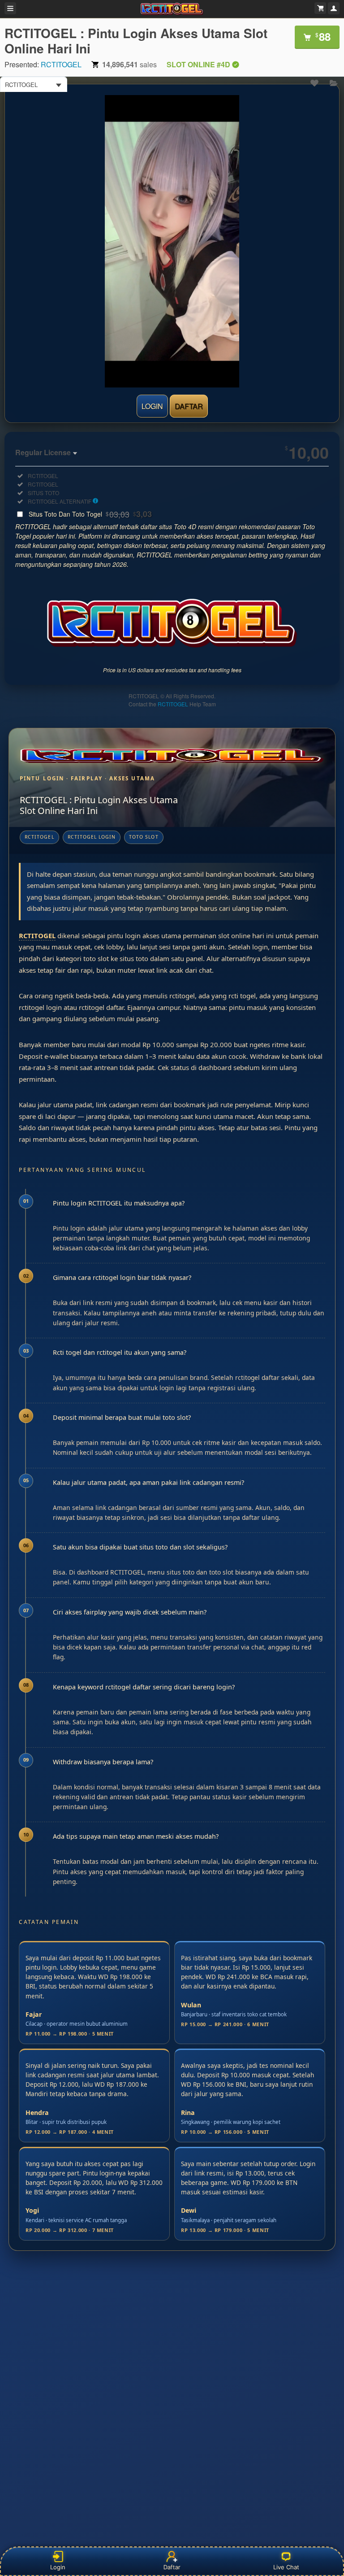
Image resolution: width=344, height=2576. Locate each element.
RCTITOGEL (61, 64)
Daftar (171, 2567)
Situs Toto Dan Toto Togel (90, 514)
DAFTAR (189, 406)
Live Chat (286, 2567)
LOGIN (152, 406)
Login (58, 2567)
